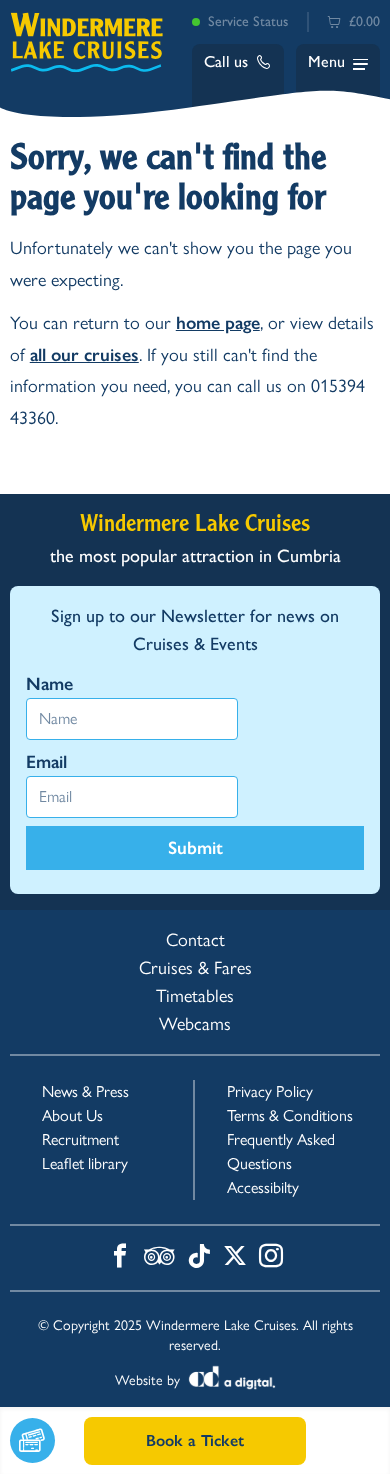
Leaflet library (85, 1163)
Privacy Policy (270, 1091)
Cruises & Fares (195, 968)
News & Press (85, 1091)
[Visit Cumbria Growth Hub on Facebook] (120, 1258)
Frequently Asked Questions (281, 1151)
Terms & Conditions (290, 1115)
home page (218, 323)
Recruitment (80, 1139)
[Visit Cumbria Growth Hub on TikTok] (199, 1258)
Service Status (248, 21)
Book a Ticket (195, 1440)
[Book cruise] (47, 1440)
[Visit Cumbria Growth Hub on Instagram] (271, 1258)
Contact (195, 940)
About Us (72, 1115)
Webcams (195, 1024)
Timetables (195, 996)
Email (46, 762)
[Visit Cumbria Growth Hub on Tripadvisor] (159, 1258)
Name (49, 684)
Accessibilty (263, 1187)
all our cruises (84, 355)
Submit (195, 848)
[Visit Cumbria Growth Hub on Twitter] (235, 1258)
